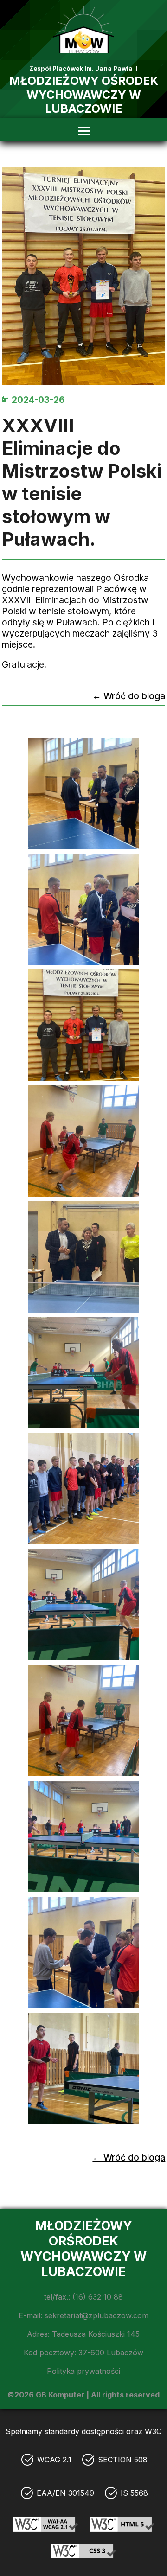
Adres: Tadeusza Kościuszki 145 (83, 2334)
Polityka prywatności (83, 2371)
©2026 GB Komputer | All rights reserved (83, 2395)
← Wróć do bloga (129, 696)
